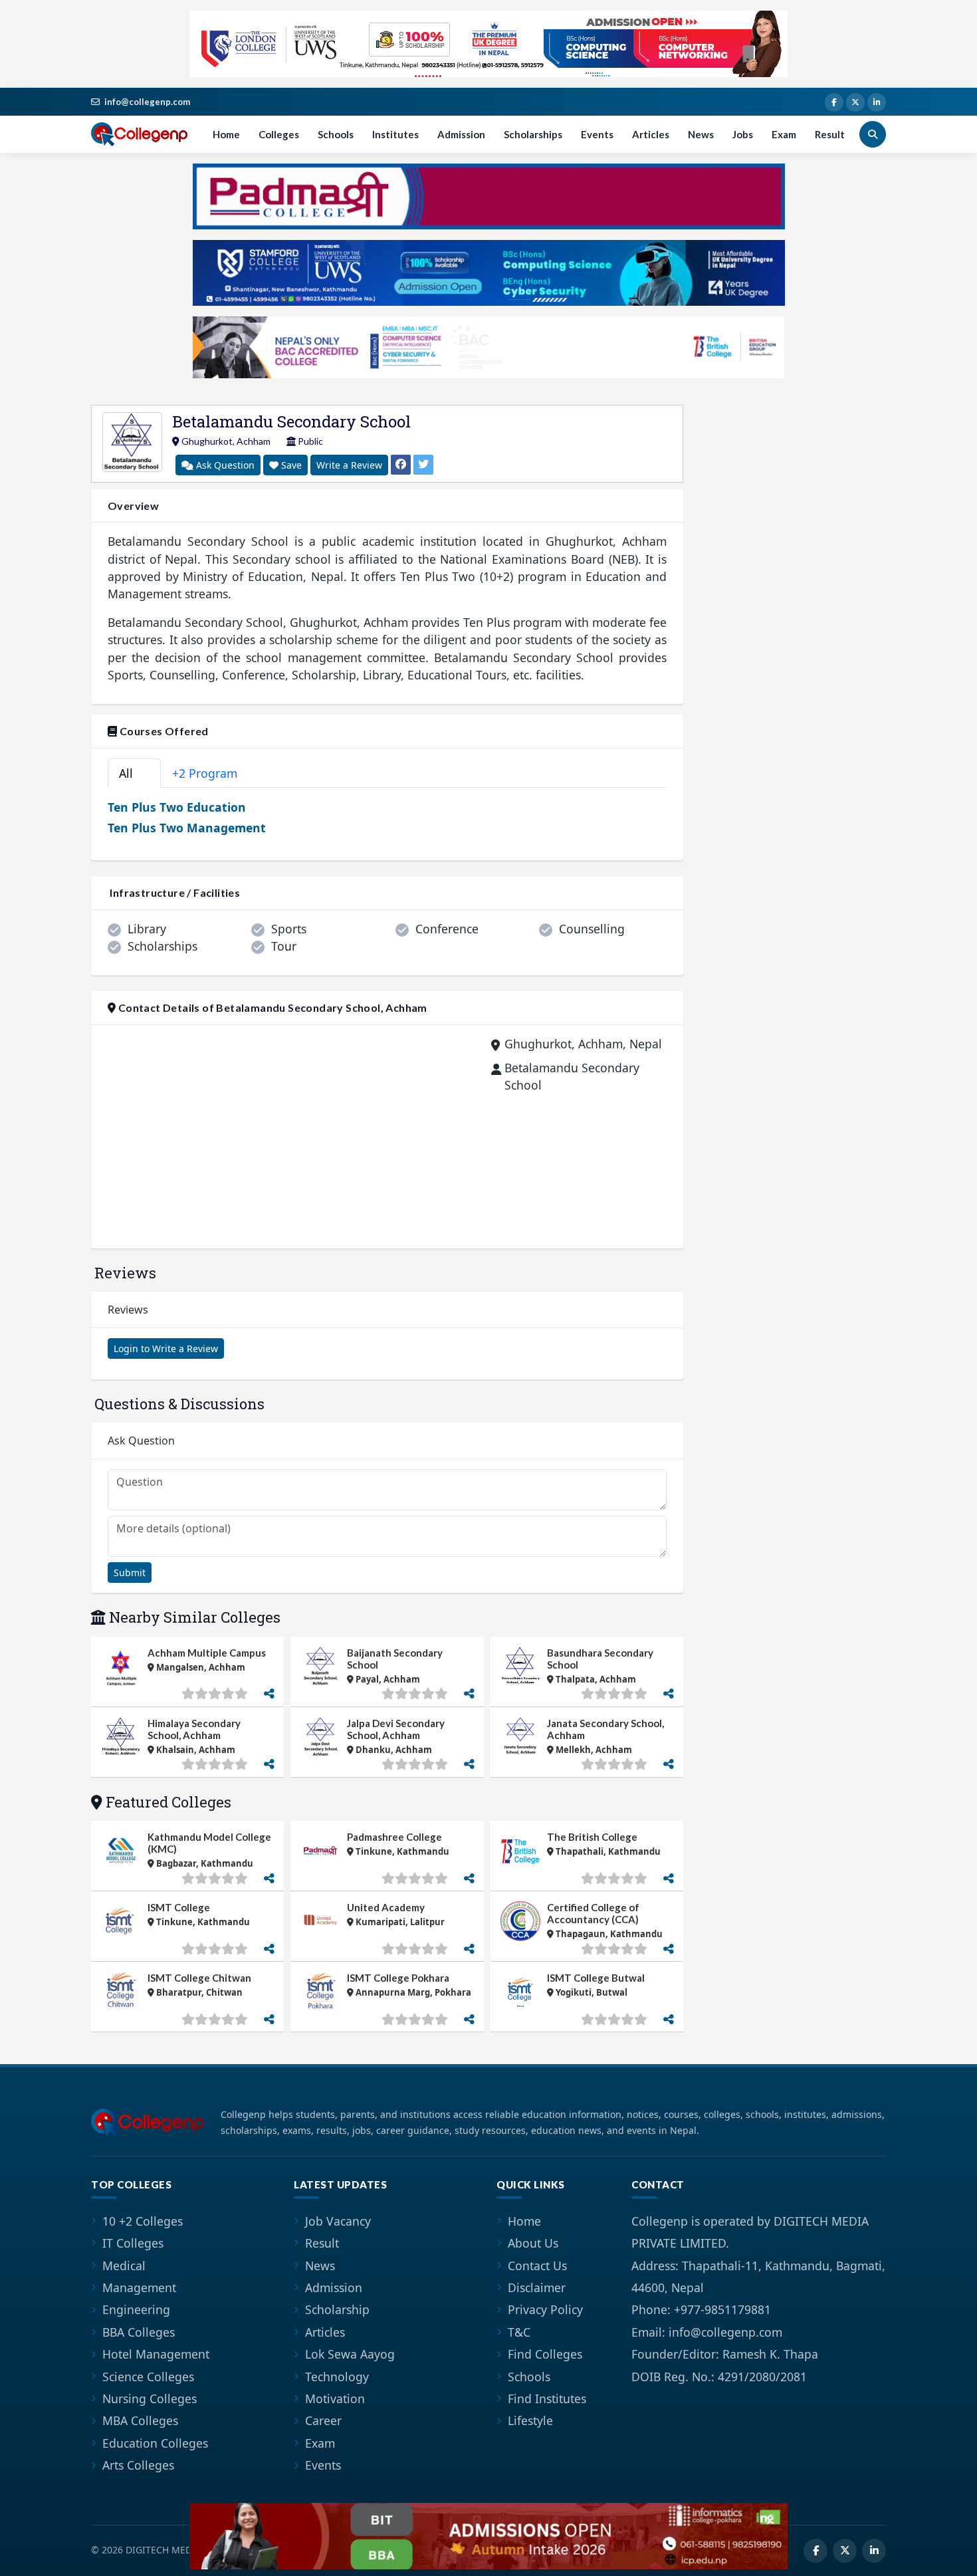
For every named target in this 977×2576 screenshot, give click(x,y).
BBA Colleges (139, 2332)
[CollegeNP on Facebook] (834, 102)
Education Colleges (155, 2443)
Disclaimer (537, 2287)
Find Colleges (545, 2354)
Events (597, 134)
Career (323, 2420)
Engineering (136, 2309)
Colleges (279, 134)
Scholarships (533, 134)
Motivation (335, 2399)
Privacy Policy (545, 2309)
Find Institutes (547, 2399)
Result (830, 134)
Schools (336, 134)
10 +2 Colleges (143, 2221)
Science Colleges (148, 2377)
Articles (651, 134)
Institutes (395, 134)
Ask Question (224, 465)
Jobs (743, 134)
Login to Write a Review (166, 1348)
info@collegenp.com (147, 102)
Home (226, 134)
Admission (461, 134)
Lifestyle (530, 2420)
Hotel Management (156, 2354)
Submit (130, 1573)
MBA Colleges (140, 2420)
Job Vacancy (338, 2221)
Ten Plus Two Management (187, 828)
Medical (124, 2266)
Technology (337, 2377)
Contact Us (537, 2266)
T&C (519, 2332)
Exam (784, 134)
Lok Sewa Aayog (350, 2354)
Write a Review (349, 465)
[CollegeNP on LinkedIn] (877, 102)
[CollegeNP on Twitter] (855, 102)
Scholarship (337, 2309)
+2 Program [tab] (212, 773)
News (701, 134)
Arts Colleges (138, 2465)
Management (139, 2287)
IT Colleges (133, 2243)
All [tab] (132, 773)
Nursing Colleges (150, 2399)
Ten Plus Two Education (177, 807)
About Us (533, 2243)
